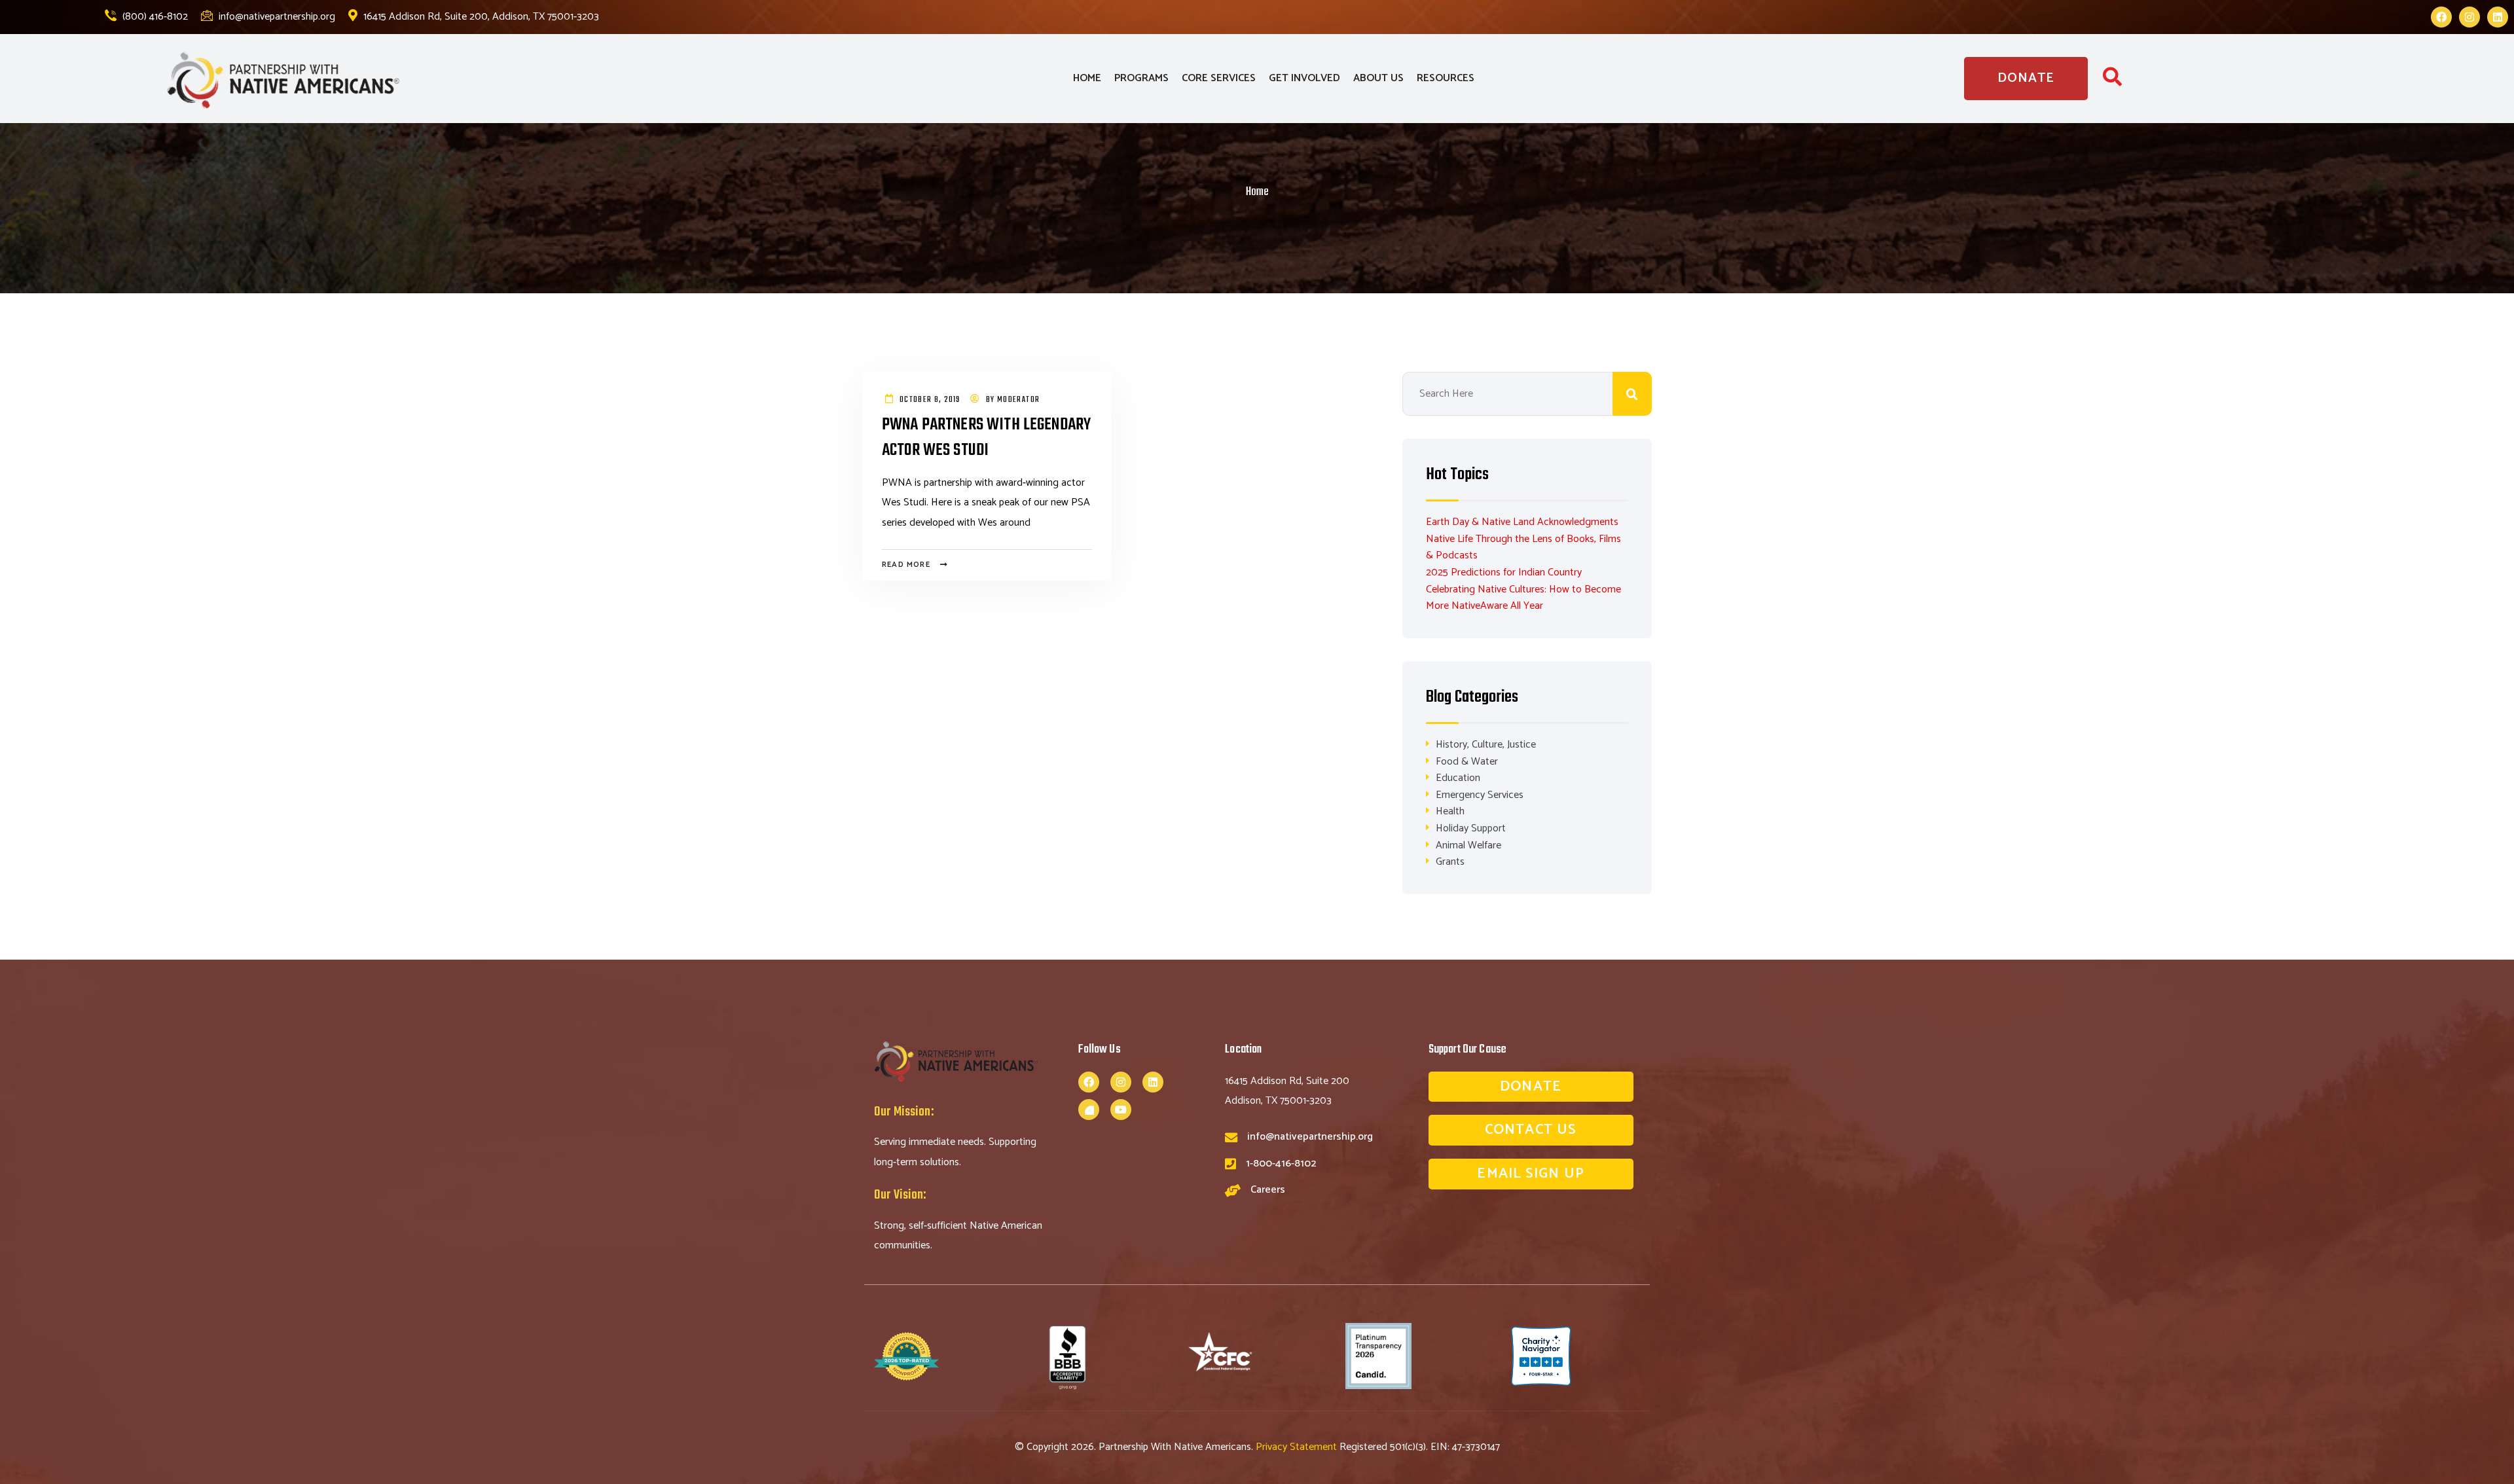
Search (1632, 394)
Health (1450, 811)
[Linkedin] (2498, 17)
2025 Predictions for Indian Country (1504, 572)
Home (1257, 192)
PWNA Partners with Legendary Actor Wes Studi (986, 438)
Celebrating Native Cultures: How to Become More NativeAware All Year (1523, 598)
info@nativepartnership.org (276, 17)
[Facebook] (2441, 17)
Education (1458, 778)
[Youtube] (1121, 1110)
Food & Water (1467, 762)
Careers (1268, 1190)
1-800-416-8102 (1281, 1164)
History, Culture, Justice (1486, 745)
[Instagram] (2469, 17)
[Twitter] (1089, 1110)
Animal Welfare (1468, 845)
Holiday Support (1471, 828)
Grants (1450, 862)
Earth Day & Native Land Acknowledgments (1522, 522)
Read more (906, 565)
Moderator (1019, 400)
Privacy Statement (1298, 1447)
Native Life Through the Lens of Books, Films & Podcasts (1523, 548)
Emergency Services (1480, 795)
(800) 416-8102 (154, 17)
